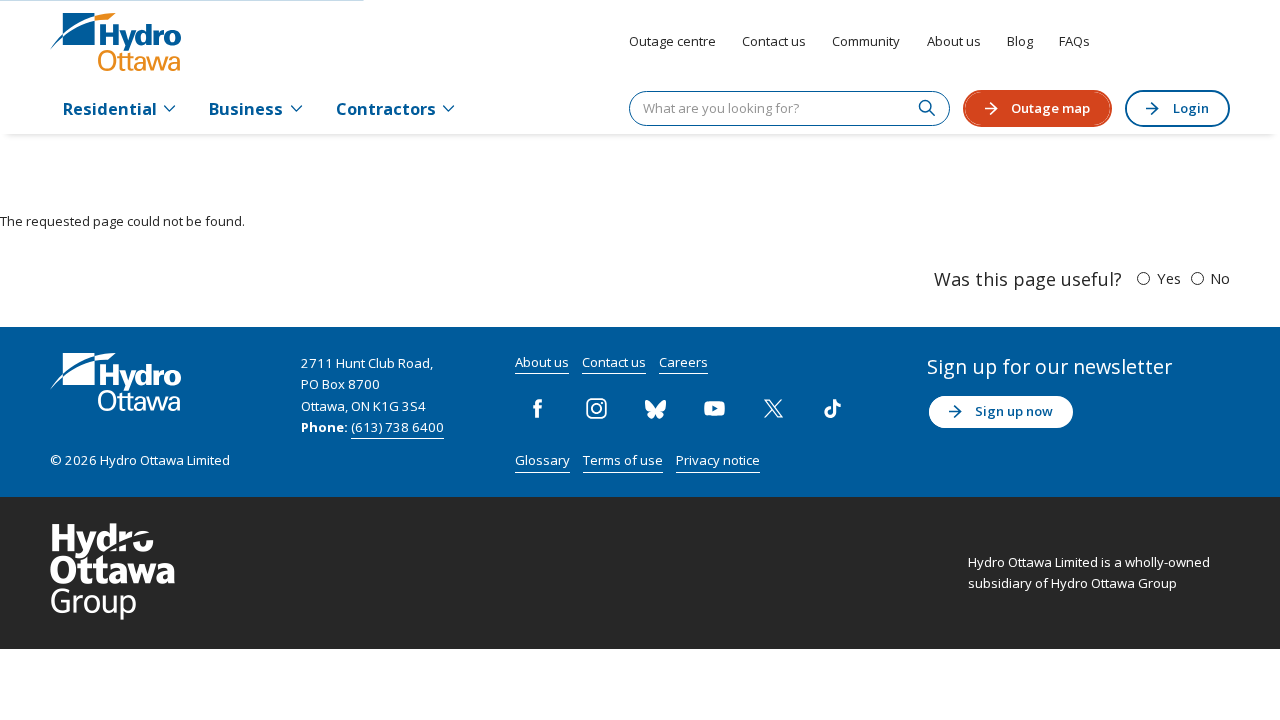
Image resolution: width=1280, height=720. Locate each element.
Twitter (774, 409)
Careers (683, 362)
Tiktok (833, 409)
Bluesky (656, 409)
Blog (1020, 41)
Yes (1169, 278)
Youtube (715, 409)
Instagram (597, 409)
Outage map (1050, 108)
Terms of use (623, 460)
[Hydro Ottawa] (115, 42)
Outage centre (672, 41)
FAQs (1074, 41)
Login (1191, 108)
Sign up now (1014, 411)
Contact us (774, 41)
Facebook (538, 409)
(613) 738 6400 (397, 427)
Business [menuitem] (246, 108)
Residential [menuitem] (110, 108)
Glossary (542, 460)
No (1220, 278)
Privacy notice (718, 460)
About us (954, 41)
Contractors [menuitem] (386, 108)
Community (866, 41)
